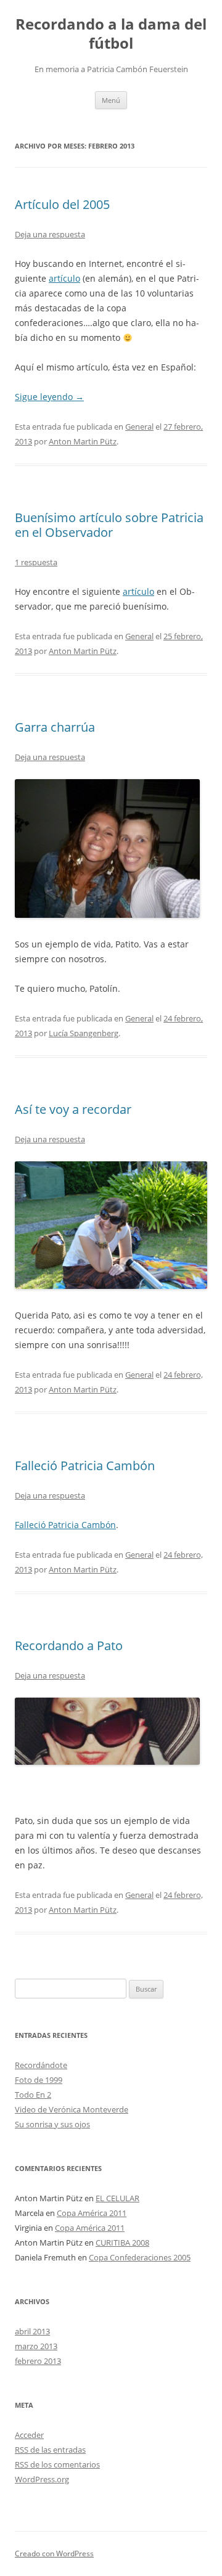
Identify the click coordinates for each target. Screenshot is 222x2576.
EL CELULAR (117, 2198)
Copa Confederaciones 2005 (140, 2257)
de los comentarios (57, 2464)
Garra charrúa (55, 727)
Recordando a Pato (69, 1646)
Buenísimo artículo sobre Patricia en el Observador (109, 525)
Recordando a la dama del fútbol (111, 34)
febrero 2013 (38, 2361)
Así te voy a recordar (73, 1109)
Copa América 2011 (92, 2213)
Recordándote (41, 2065)
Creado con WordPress (54, 2554)
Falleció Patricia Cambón (85, 1466)
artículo (64, 278)
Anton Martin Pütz (83, 441)
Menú (111, 100)
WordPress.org (42, 2479)
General (139, 427)
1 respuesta (36, 562)
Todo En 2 (33, 2095)
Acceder (29, 2435)
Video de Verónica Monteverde (72, 2109)
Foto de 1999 (39, 2080)
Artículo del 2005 (62, 204)
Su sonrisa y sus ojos (52, 2124)
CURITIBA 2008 (122, 2243)
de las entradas (50, 2450)
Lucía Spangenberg (84, 1033)
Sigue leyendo (49, 397)
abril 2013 (32, 2331)
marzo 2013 (36, 2346)
